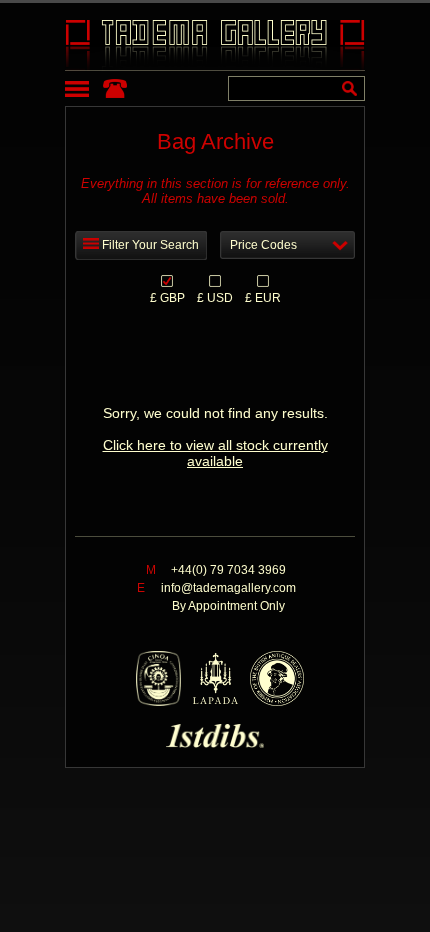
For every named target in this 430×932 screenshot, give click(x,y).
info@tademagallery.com (228, 588)
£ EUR (263, 297)
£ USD (215, 297)
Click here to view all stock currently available (215, 453)
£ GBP (167, 297)
